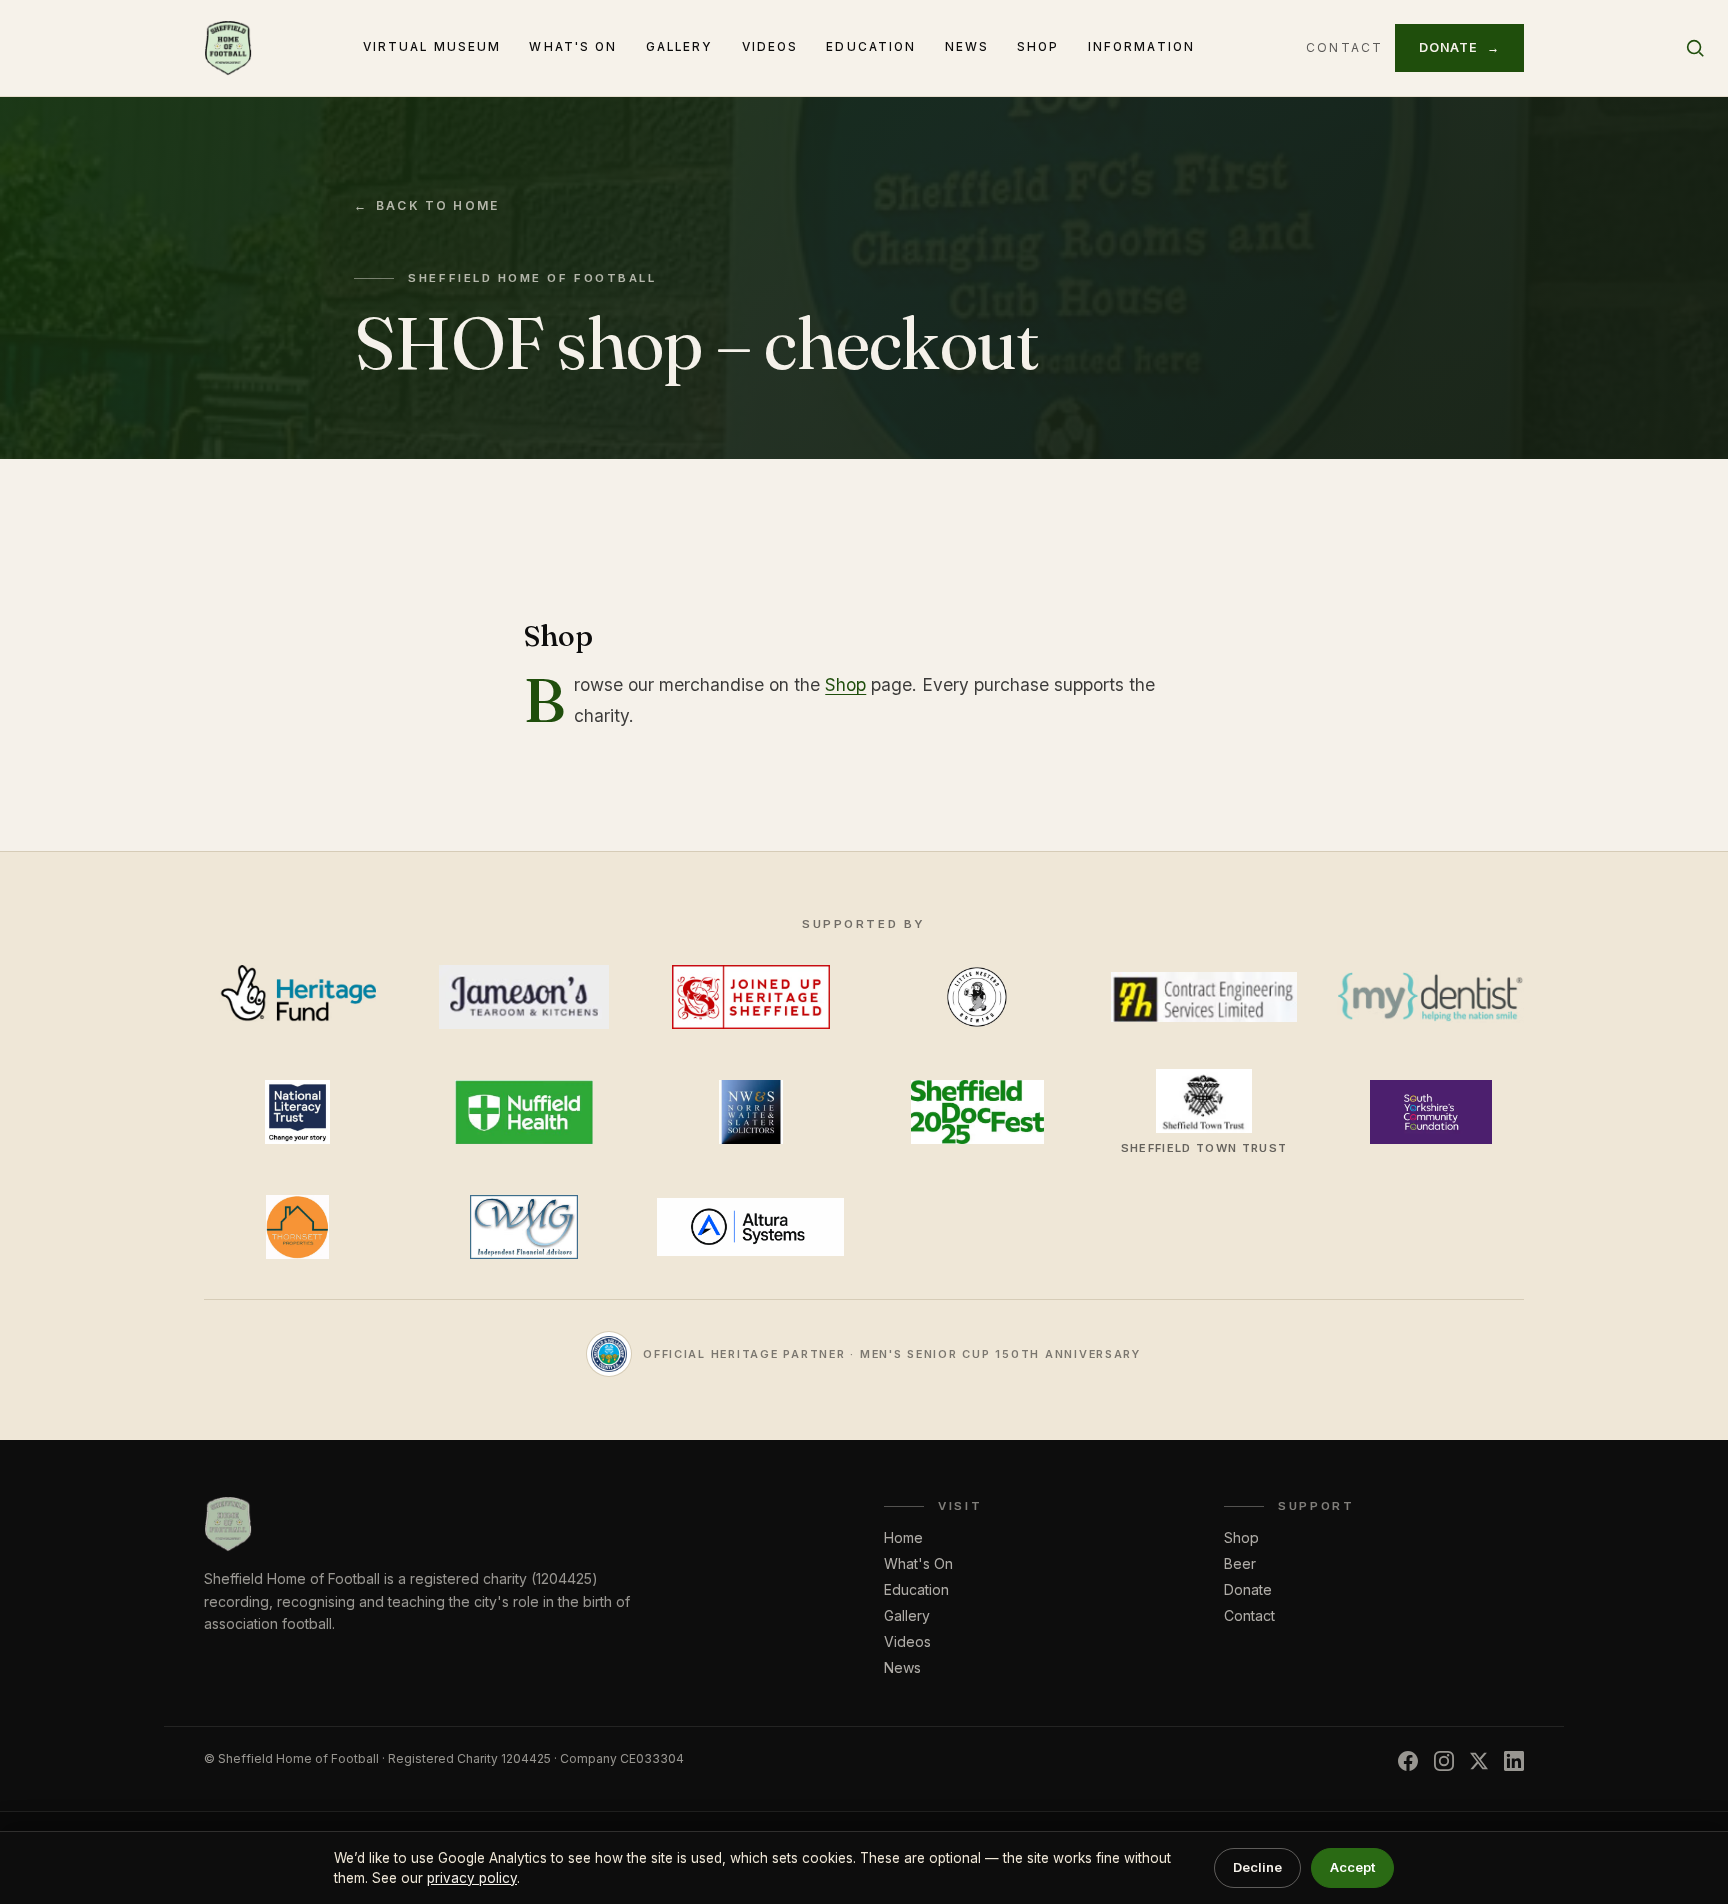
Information (1141, 47)
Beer (1240, 1563)
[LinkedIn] (1514, 1761)
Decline (1257, 1867)
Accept (1352, 1867)
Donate (1459, 47)
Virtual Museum (432, 47)
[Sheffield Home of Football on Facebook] (1408, 1761)
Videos (770, 47)
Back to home (426, 205)
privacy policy (472, 1878)
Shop (1038, 47)
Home (903, 1537)
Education (871, 47)
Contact (1344, 47)
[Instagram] (1444, 1761)
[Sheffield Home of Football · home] (228, 48)
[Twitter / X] (1479, 1761)
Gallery (680, 47)
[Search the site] (1695, 48)
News (967, 47)
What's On (573, 47)
